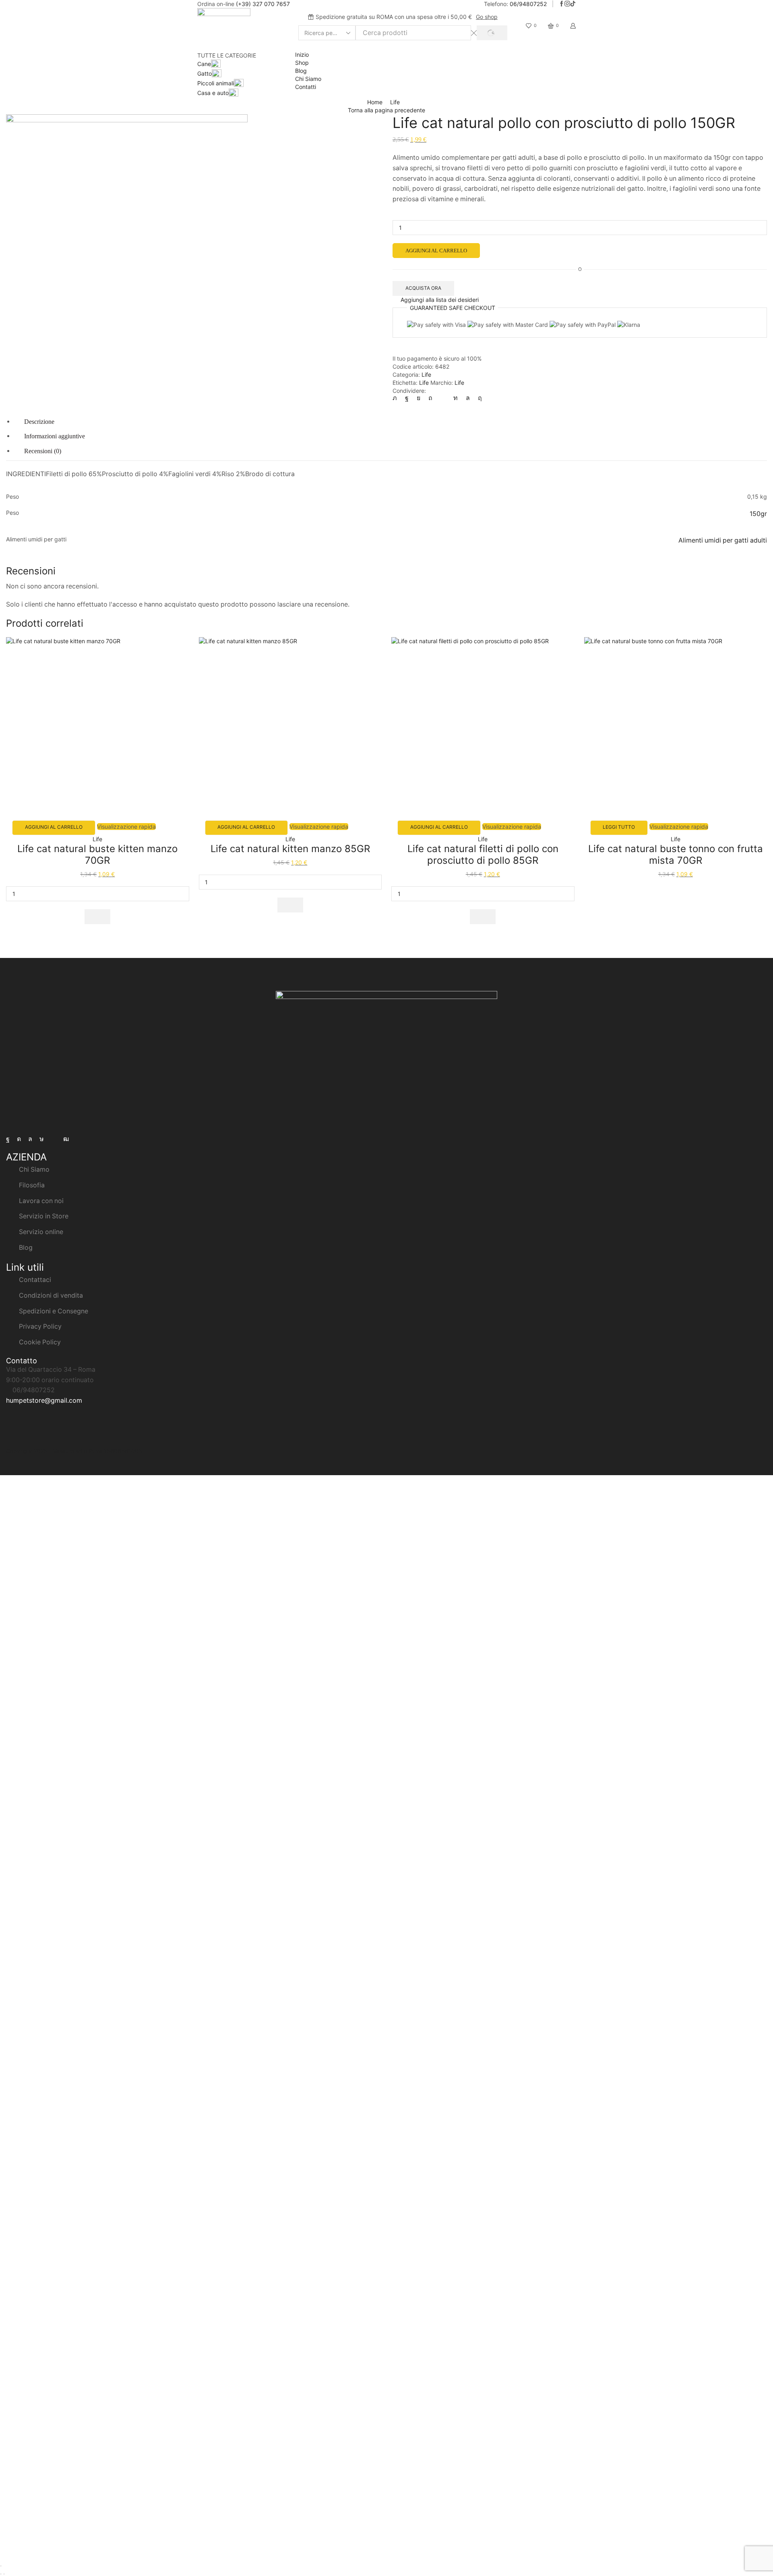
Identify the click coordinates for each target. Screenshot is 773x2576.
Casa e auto (213, 93)
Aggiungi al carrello (436, 251)
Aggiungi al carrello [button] (54, 827)
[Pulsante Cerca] (492, 33)
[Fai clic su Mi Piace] (407, 398)
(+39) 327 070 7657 (263, 4)
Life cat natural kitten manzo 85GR (290, 849)
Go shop (487, 17)
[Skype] (478, 398)
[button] (97, 917)
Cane (204, 64)
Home (375, 102)
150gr (758, 514)
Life (395, 102)
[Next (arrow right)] (4, 2574)
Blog (301, 71)
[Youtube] (66, 1139)
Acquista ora (423, 288)
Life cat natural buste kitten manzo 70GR (97, 855)
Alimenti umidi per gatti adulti (723, 540)
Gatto (205, 73)
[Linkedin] (456, 398)
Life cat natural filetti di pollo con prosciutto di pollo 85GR (483, 855)
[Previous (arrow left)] (1, 2574)
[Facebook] (562, 4)
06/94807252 (528, 4)
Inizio (302, 55)
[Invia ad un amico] (443, 398)
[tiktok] (573, 4)
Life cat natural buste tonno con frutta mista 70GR (676, 855)
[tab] (39, 422)
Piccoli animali (216, 83)
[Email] (54, 1139)
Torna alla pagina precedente (386, 110)
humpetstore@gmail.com (44, 1400)
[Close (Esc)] (1, 2566)
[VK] (419, 398)
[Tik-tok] (42, 1139)
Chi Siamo (308, 79)
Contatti (306, 87)
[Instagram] (567, 4)
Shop (302, 63)
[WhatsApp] (468, 398)
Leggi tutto (619, 827)
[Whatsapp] (30, 1139)
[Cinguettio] (397, 398)
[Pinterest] (430, 398)
